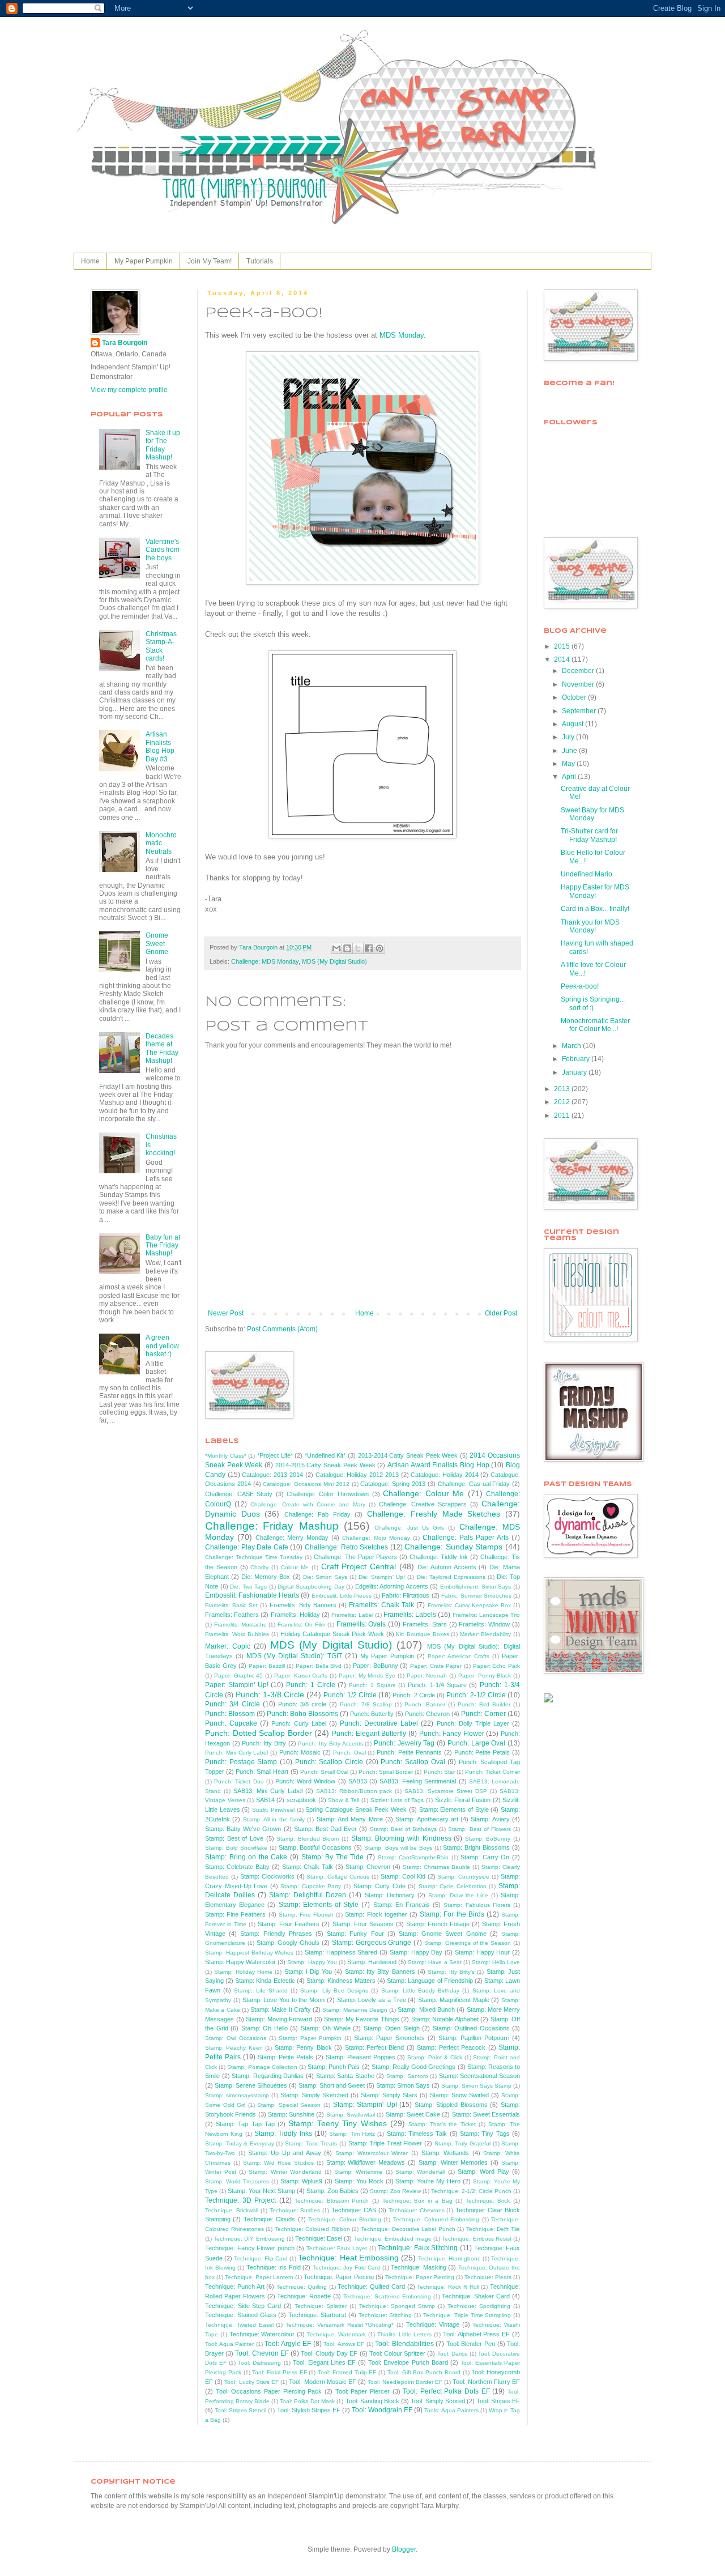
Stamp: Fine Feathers (235, 1914)
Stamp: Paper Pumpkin (310, 2038)
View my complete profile (129, 390)
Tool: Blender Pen (471, 2344)
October (575, 697)
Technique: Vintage (433, 2324)
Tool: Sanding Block (372, 2401)
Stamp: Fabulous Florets (477, 1905)
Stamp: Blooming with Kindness (401, 1838)
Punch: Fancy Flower (452, 1734)
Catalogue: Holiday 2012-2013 (357, 1475)
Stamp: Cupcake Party (311, 1886)
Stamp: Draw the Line (458, 1895)
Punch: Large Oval (476, 1743)
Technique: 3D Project (240, 2200)
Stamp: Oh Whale (326, 2028)
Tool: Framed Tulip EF (347, 2372)
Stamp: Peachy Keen (234, 2048)
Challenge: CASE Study (239, 1494)
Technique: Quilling (302, 2287)
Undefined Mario (587, 874)
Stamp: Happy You (312, 1962)
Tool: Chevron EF (262, 2353)
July (569, 737)
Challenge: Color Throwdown (328, 1494)
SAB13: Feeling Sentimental (418, 1781)
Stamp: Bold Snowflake (236, 1848)
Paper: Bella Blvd (319, 1666)
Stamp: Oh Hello (265, 2028)
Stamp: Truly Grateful (462, 2143)
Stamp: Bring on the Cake (246, 1857)
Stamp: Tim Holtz (352, 2134)
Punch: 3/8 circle (302, 1704)
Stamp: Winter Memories (453, 2162)
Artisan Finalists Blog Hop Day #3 (160, 746)
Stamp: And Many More (350, 1819)
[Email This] (336, 948)
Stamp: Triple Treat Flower (385, 2143)
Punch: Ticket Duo (239, 1781)
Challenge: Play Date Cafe (247, 1547)
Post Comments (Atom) (282, 1329)
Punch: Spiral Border (386, 1772)
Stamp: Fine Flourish (306, 1915)
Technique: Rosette (304, 2296)
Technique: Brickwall (232, 2210)
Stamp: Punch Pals (334, 2067)
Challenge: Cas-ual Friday (474, 1484)
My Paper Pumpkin (144, 261)
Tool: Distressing (259, 2363)
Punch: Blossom (230, 1714)
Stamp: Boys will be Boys (398, 1848)
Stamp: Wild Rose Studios (278, 2163)
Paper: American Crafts (459, 1656)
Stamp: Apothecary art (427, 1819)
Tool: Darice (453, 2354)
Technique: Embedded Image (393, 2239)
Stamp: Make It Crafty (281, 2009)
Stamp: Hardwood (372, 1962)
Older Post (501, 1313)
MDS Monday (402, 335)
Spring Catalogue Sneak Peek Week (356, 1809)
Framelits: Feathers (232, 1615)
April (570, 777)
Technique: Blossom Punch (332, 2201)
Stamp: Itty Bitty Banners (380, 1972)
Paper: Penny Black (485, 1676)
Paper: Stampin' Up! (237, 1685)
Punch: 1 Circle (311, 1685)
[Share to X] (358, 948)
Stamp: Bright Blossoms (476, 1847)
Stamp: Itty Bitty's (451, 1972)
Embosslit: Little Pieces (342, 1596)
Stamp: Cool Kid (403, 1876)
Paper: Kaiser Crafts (301, 1676)
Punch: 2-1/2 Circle (476, 1695)
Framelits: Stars (425, 1624)
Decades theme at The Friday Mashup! (162, 1048)
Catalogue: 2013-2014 (272, 1475)
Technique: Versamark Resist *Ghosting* (340, 2325)
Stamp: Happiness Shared (341, 1952)
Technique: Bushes (295, 2210)
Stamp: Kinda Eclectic (265, 1981)
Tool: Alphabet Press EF (476, 2334)
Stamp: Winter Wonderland (285, 2172)
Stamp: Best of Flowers (479, 1829)
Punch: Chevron (427, 1714)
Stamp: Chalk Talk (308, 1867)
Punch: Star (439, 1772)
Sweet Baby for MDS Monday (592, 814)
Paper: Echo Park (496, 1666)
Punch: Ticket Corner (492, 1772)
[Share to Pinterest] (379, 948)
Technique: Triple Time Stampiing (467, 2315)
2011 (563, 1115)
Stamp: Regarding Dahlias (268, 2076)
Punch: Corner (483, 1714)
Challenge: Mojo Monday (376, 1538)
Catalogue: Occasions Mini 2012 (306, 1484)
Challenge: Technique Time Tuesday (254, 1557)
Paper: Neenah (427, 1676)
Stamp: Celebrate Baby (237, 1867)
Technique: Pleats (488, 2277)
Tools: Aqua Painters (451, 2410)
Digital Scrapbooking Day (311, 1587)
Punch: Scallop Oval (413, 1762)
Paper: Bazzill (267, 1666)
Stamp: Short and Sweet (332, 2085)
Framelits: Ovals (361, 1624)
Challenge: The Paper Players (356, 1557)
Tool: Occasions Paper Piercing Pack (269, 2391)
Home (90, 261)
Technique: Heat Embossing (348, 2258)
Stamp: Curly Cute (379, 1886)
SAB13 (358, 1781)
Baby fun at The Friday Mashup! (163, 1246)
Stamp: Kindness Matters (341, 1981)
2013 (563, 1089)
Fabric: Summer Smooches (476, 1596)
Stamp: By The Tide (333, 1857)
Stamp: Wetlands (445, 2153)
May (569, 764)
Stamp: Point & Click (435, 2057)
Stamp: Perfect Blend (375, 2047)
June (570, 751)
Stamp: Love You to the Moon (284, 2000)
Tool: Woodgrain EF (382, 2410)
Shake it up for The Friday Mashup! (163, 445)
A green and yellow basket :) (162, 1346)
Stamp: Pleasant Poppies (361, 2057)
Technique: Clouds (269, 2219)
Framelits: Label (352, 1615)
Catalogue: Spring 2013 (393, 1484)
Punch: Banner (425, 1704)
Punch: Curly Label (298, 1723)
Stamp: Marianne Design (355, 2010)
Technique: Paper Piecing (338, 2277)
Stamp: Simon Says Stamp (476, 2086)
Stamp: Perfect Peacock (451, 2047)
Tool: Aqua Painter (229, 2344)
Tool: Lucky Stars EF (251, 2382)
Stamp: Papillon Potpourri (474, 2038)
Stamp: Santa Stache (345, 2076)
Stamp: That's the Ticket (442, 2124)
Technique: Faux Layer (337, 2248)
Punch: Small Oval (324, 1772)
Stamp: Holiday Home (243, 1972)
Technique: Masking (419, 2267)
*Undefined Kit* (325, 1455)
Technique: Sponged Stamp (397, 2306)
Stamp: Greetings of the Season (468, 1943)
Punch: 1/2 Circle (350, 1695)
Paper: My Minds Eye (367, 1676)
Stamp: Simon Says (403, 2085)
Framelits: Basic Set (231, 1605)
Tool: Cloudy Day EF (329, 2353)
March (572, 1046)
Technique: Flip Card (261, 2258)
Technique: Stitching (385, 2315)
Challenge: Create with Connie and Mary (308, 1504)
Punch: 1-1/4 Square (437, 1685)
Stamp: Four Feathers (289, 1924)
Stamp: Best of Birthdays (403, 1829)
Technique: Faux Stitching (418, 2248)
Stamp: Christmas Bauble (436, 1867)
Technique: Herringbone (449, 2258)
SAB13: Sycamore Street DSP (446, 1791)
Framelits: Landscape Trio (486, 1615)
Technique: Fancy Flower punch (250, 2248)
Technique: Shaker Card (476, 2296)
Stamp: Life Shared (261, 1990)
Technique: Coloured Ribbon (312, 2229)
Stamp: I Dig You (308, 1972)
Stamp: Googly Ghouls (288, 1943)
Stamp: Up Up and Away (285, 2153)
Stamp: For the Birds (452, 1914)
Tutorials (260, 261)
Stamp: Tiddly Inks (283, 2134)
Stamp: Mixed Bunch (426, 2009)
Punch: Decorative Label (379, 1723)
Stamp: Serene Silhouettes (251, 2085)
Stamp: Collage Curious (338, 1877)
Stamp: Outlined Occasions (471, 2028)
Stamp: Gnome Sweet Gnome (443, 1934)
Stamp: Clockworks (267, 1876)
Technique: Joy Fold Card (347, 2268)
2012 (563, 1102)
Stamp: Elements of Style (454, 1809)
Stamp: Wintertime (359, 2172)
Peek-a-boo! (580, 986)
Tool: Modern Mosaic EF (323, 2382)
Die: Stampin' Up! (382, 1577)
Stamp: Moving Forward (279, 2019)
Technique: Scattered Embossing (387, 2296)
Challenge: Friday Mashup (272, 1526)
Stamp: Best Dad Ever (325, 1829)
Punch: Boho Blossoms (302, 1714)
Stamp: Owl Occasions (236, 2038)
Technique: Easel (319, 2238)
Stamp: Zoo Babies (332, 2191)
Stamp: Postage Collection (262, 2067)
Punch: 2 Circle (413, 1695)
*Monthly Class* (226, 1456)
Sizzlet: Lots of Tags (397, 1800)
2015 (563, 646)
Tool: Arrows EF (344, 2344)
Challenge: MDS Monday (265, 961)
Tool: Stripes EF (498, 2401)
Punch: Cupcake (231, 1723)
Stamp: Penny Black (303, 2047)
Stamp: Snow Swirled (459, 2095)
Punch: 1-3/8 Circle (270, 1694)
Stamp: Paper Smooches (389, 2038)
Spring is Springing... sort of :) (593, 1003)
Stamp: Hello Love (496, 1962)
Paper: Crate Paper (436, 1666)
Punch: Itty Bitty (264, 1743)
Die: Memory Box (266, 1577)
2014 (563, 659)
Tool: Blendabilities (404, 2344)
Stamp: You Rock (359, 2181)
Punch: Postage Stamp (241, 1762)
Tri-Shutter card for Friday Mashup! (589, 835)
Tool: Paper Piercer (362, 2391)
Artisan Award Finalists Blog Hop (438, 1465)
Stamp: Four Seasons (363, 1924)
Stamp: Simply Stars (389, 2095)
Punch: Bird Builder (484, 1704)
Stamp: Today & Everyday (240, 2143)
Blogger (404, 2549)
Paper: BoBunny (376, 1666)
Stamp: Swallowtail (351, 2115)
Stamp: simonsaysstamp (237, 2095)
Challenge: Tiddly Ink (439, 1557)
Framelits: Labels (410, 1615)
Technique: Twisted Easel (239, 2325)
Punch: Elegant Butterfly (369, 1734)
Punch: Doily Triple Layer (473, 1723)
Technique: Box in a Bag (417, 2201)
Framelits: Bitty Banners (303, 1605)
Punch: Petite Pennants (409, 1752)
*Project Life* (275, 1455)
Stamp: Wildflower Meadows (366, 2162)
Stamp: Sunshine (291, 2114)
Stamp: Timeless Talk (417, 2134)
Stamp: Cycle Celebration (453, 1886)
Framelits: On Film (301, 1625)
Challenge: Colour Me (423, 1493)
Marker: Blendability (486, 1634)
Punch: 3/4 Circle (233, 1704)
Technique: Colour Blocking (345, 2219)
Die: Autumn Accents (447, 1567)
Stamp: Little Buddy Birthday (421, 1990)
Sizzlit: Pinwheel (273, 1810)
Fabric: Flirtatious (406, 1595)
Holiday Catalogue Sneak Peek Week (332, 1634)
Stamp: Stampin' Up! (365, 2105)
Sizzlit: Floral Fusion (463, 1800)
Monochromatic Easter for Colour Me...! (595, 1025)
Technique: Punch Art (235, 2287)
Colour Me (295, 1567)
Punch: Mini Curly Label (237, 1753)
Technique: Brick (488, 2201)
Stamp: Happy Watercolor (240, 1962)
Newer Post (226, 1313)
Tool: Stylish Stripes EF (309, 2410)
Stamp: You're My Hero (428, 2181)
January (575, 1072)
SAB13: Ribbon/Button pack (354, 1791)
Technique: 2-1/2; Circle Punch (471, 2191)
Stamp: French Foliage (438, 1924)
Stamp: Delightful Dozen (308, 1895)
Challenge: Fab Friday (317, 1514)
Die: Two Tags (248, 1587)
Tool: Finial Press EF (279, 2372)
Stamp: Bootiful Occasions (315, 1847)
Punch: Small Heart (262, 1772)
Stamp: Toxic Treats (311, 2143)
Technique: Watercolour (262, 2334)
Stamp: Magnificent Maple (453, 2000)
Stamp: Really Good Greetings (414, 2067)
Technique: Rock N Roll (448, 2287)
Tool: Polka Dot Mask (307, 2401)
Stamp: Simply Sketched (314, 2095)
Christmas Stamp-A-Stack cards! (161, 646)
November (579, 684)
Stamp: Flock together (376, 1914)
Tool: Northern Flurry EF (486, 2382)
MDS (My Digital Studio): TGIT (294, 1656)
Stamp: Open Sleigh (392, 2028)
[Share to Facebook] (369, 948)
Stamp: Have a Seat (434, 1962)
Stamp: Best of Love (234, 1838)
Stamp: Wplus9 (301, 2181)
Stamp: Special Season (289, 2105)
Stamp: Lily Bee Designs (334, 1990)
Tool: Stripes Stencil (240, 2410)
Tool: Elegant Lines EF (324, 2362)
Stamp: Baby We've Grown (243, 1829)
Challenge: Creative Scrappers (423, 1504)
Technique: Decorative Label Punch (408, 2229)
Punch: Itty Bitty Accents (330, 1743)
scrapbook (301, 1800)
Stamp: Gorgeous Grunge (372, 1943)
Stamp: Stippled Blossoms (451, 2105)
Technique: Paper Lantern (259, 2277)
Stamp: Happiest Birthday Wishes (249, 1953)
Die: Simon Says (325, 1577)
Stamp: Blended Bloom (308, 1839)
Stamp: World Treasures (237, 2181)
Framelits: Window (484, 1624)
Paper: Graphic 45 (239, 1676)
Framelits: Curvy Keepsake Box (469, 1605)
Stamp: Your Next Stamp (261, 2191)
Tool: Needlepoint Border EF (405, 2382)
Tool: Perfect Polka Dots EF (446, 2391)
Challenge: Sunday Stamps (453, 1547)
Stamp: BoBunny (488, 1839)
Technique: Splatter (321, 2306)
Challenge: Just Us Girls (409, 1528)
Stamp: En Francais (402, 1905)
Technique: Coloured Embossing (436, 2219)
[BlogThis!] (347, 948)
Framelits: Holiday (295, 1615)
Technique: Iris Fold (274, 2267)
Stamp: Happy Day (416, 1952)
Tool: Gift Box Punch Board (424, 2372)
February (577, 1059)
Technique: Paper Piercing (420, 2277)
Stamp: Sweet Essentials (486, 2114)
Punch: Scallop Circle (329, 1762)
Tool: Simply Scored (438, 2401)
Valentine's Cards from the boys (163, 550)
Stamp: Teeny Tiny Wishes (338, 2123)
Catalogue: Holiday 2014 (444, 1475)
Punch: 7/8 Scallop (366, 1704)
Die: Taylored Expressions (451, 1577)
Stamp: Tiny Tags (485, 2134)
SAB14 (265, 1800)
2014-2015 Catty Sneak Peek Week (325, 1465)
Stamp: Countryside (463, 1877)
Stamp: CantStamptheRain (413, 1857)
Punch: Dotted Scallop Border (259, 1733)
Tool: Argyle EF (288, 2344)
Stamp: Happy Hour (483, 1952)
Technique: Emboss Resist (476, 2239)
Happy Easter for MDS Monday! (595, 891)
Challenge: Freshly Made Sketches (434, 1514)
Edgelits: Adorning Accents (392, 1586)
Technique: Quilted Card (371, 2287)
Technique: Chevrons (417, 2210)
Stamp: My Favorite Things (362, 2019)
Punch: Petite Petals (482, 1752)
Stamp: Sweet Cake (413, 2114)
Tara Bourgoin (125, 343)
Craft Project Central (359, 1566)
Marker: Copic (228, 1646)
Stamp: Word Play (483, 2171)
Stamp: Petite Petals (286, 2057)
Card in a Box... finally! (595, 909)
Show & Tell (344, 1800)
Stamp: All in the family (274, 1819)
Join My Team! (210, 261)
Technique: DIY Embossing (249, 2239)
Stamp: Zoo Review (395, 2191)
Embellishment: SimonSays (476, 1587)
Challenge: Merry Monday (292, 1538)
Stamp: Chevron (368, 1867)
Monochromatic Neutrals (161, 843)
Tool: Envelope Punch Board (408, 2362)
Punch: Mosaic (300, 1752)
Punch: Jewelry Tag (404, 1743)
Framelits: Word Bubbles (237, 1634)
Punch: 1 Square (372, 1685)
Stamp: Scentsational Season (479, 2076)
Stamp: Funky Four (355, 1934)
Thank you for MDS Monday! (590, 926)
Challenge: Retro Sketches (346, 1547)
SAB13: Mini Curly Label (268, 1791)
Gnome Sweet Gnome (157, 944)
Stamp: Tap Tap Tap (245, 2124)
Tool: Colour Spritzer (397, 2353)
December (579, 671)
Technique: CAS (354, 2210)
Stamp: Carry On (485, 1857)
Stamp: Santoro (407, 2076)
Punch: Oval (349, 1753)
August (573, 724)
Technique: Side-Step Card (243, 2306)
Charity (259, 1567)
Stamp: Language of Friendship (430, 1981)
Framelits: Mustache (240, 1625)
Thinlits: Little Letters (405, 2334)
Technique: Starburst (317, 2315)
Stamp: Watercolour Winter (372, 2153)
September (580, 711)
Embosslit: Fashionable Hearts (252, 1595)
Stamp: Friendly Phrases (276, 1934)
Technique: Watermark (336, 2334)
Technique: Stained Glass (241, 2315)
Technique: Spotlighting (479, 2306)
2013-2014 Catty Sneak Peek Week (408, 1455)
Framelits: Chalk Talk (381, 1605)
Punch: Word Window (305, 1781)
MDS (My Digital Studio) (334, 961)
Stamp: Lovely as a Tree (372, 2000)
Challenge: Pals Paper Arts (466, 1538)
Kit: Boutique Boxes (422, 1634)
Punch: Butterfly (372, 1714)
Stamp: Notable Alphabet (445, 2019)
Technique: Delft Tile (493, 2229)
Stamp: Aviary (490, 1819)
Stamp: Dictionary (390, 1895)
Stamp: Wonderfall (420, 2172)
